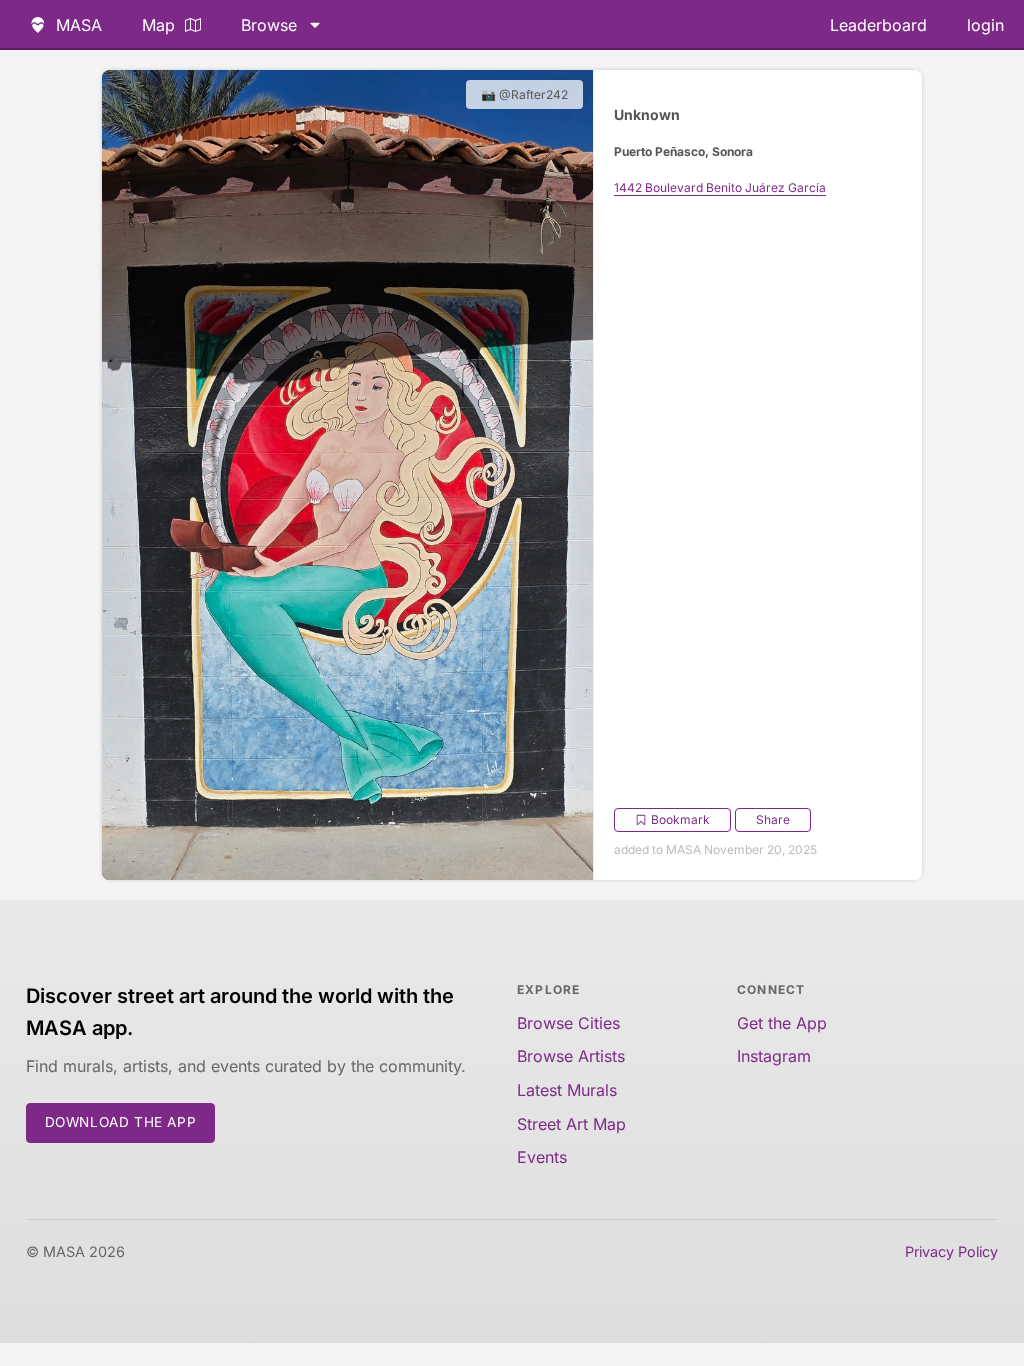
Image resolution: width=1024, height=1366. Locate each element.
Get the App (782, 1023)
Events (542, 1157)
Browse (269, 25)
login (985, 25)
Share (773, 819)
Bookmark (680, 819)
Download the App (121, 1122)
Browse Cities (568, 1023)
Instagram (774, 1056)
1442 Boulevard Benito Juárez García (720, 187)
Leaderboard (878, 25)
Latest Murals (567, 1090)
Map (158, 25)
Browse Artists (571, 1056)
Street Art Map (571, 1124)
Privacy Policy (951, 1251)
